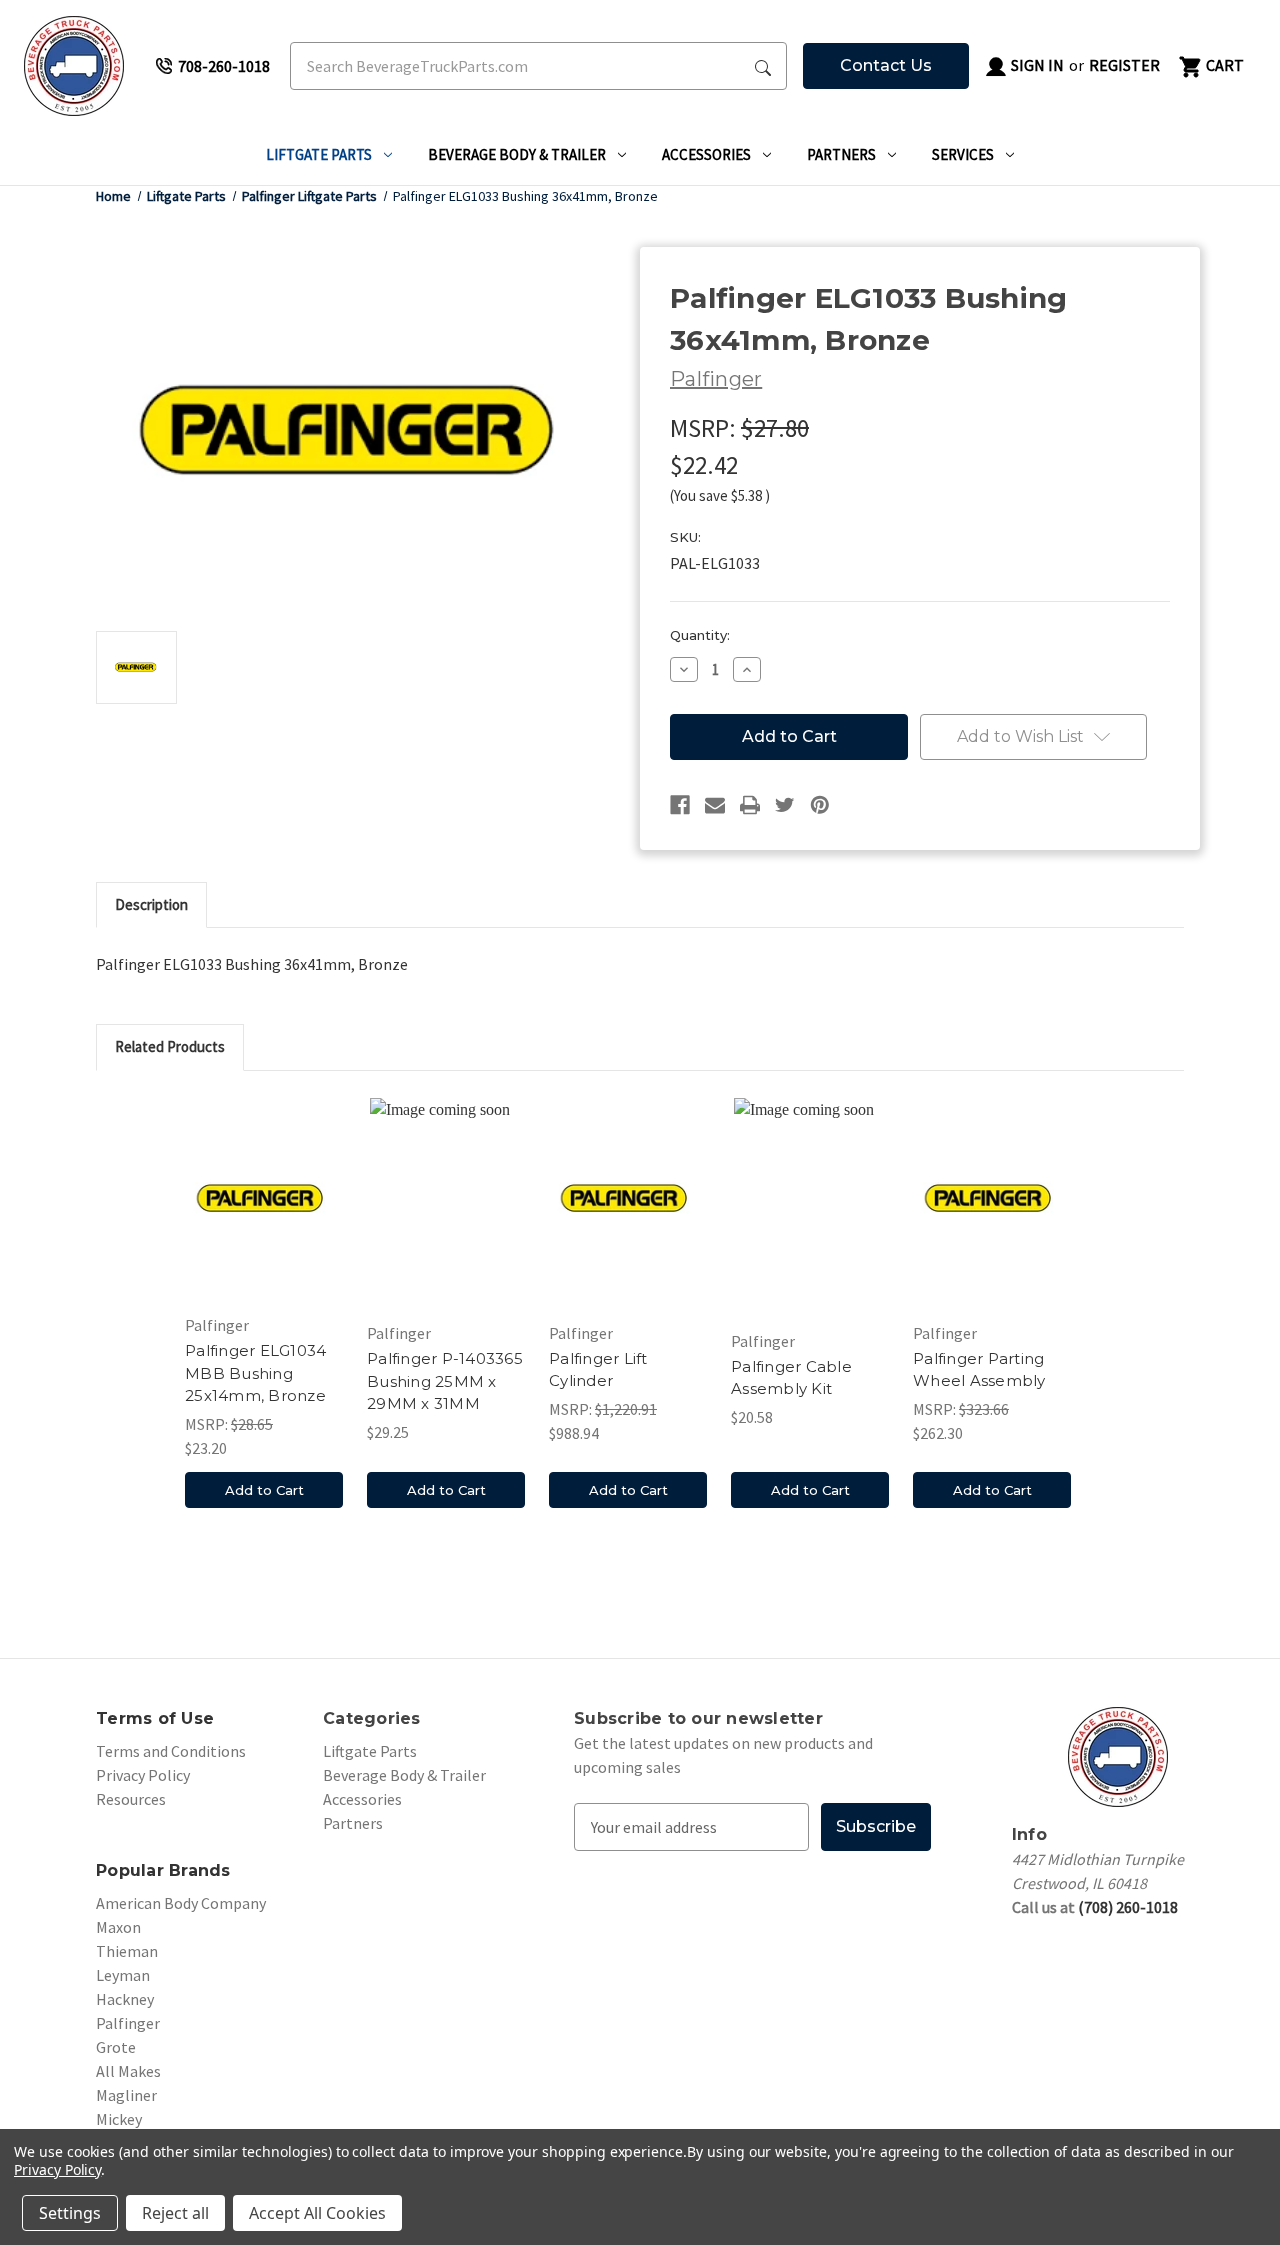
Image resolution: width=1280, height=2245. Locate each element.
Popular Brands (163, 1870)
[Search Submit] (763, 66)
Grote (116, 2047)
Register (1124, 65)
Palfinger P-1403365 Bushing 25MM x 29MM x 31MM (445, 1381)
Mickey (119, 2119)
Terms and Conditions (171, 1751)
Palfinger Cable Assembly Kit (791, 1378)
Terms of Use (155, 1718)
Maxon (118, 1927)
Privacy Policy (143, 1775)
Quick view (264, 1198)
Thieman (127, 1951)
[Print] (750, 805)
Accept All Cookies (317, 2213)
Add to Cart (264, 1490)
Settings (70, 2213)
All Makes (128, 2071)
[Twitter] (785, 805)
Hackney (125, 1999)
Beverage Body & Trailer (517, 154)
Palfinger (128, 2023)
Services (963, 154)
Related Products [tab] (170, 1046)
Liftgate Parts (319, 154)
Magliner (126, 2095)
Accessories (706, 154)
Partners (841, 154)
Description (151, 904)
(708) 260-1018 (1128, 1907)
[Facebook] (680, 805)
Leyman (123, 1975)
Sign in (1036, 65)
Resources (131, 1799)
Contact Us (886, 65)
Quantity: (700, 635)
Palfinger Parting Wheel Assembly (979, 1370)
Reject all (175, 2213)
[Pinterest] (820, 805)
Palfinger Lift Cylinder (598, 1370)
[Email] (715, 805)
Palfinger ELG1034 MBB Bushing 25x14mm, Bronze (255, 1373)
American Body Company (181, 1903)
